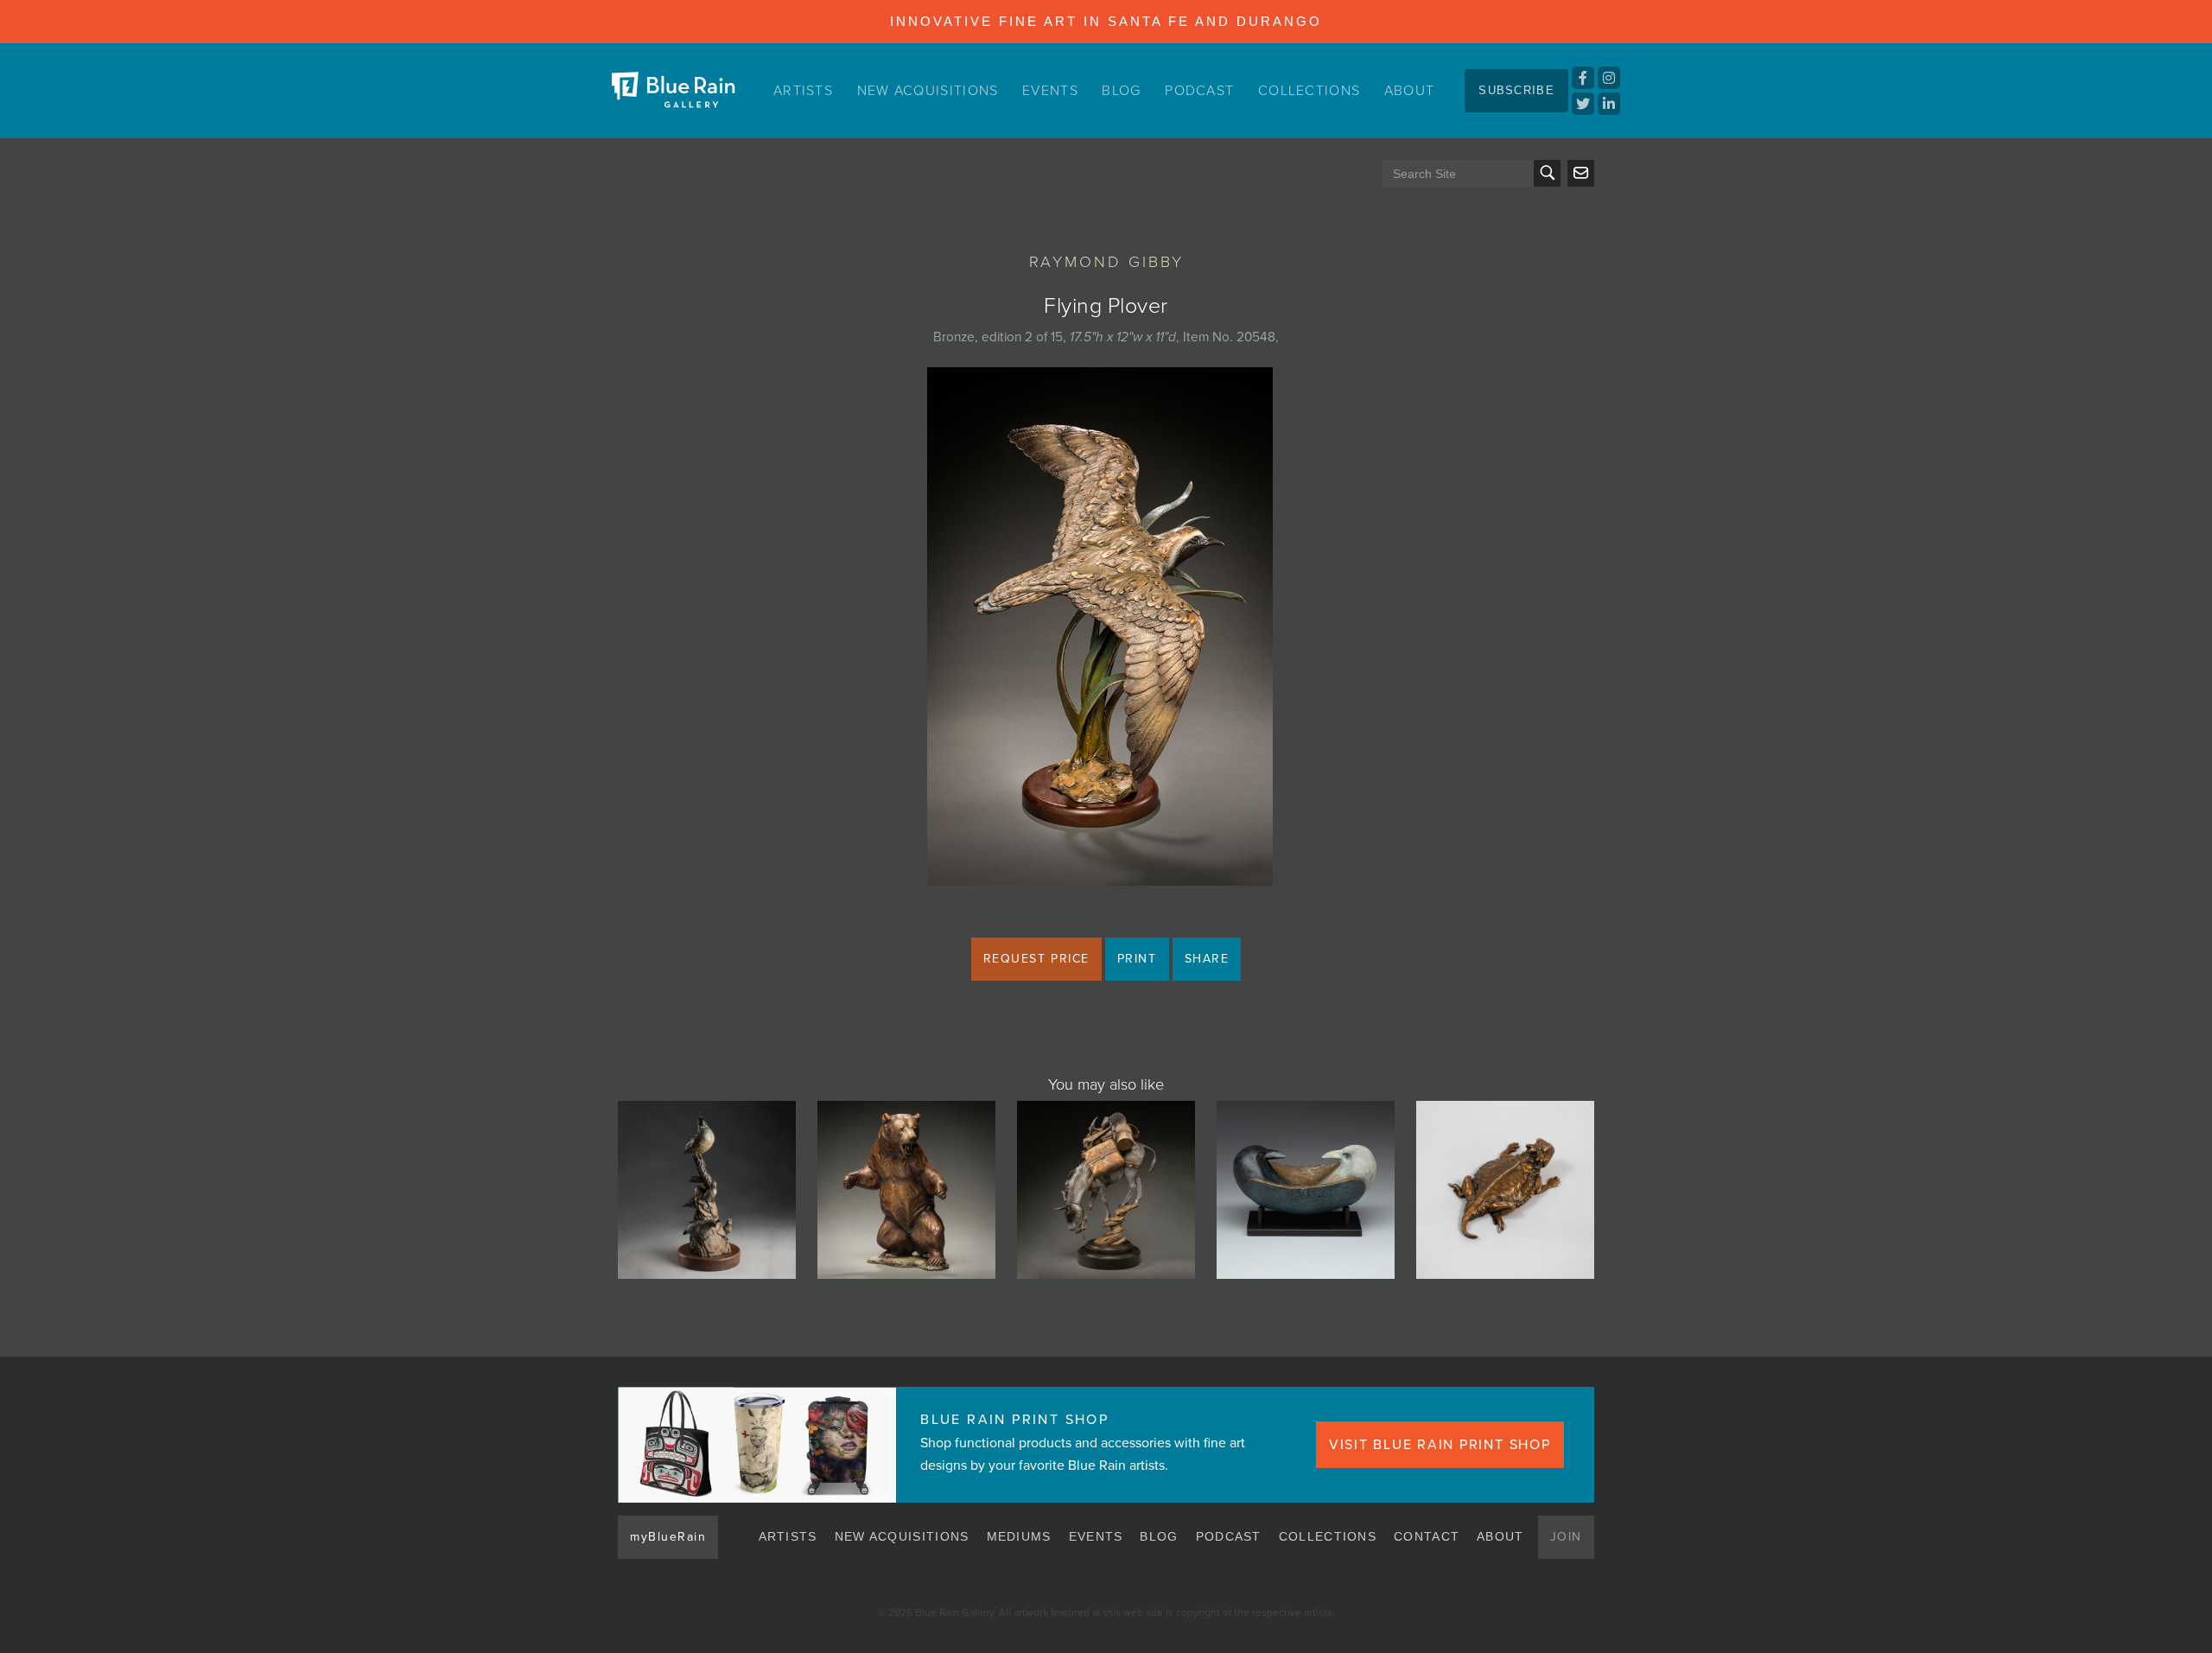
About (1410, 91)
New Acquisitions (928, 91)
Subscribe (1516, 90)
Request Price (1036, 959)
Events (1050, 91)
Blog (1121, 91)
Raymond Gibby (1106, 262)
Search (1547, 173)
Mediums (1019, 1536)
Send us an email (1581, 173)
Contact (1427, 1536)
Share (1207, 959)
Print (1137, 959)
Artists (803, 91)
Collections (1309, 91)
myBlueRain (668, 1537)
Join (1566, 1537)
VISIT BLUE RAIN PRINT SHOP (1440, 1445)
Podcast (1199, 91)
